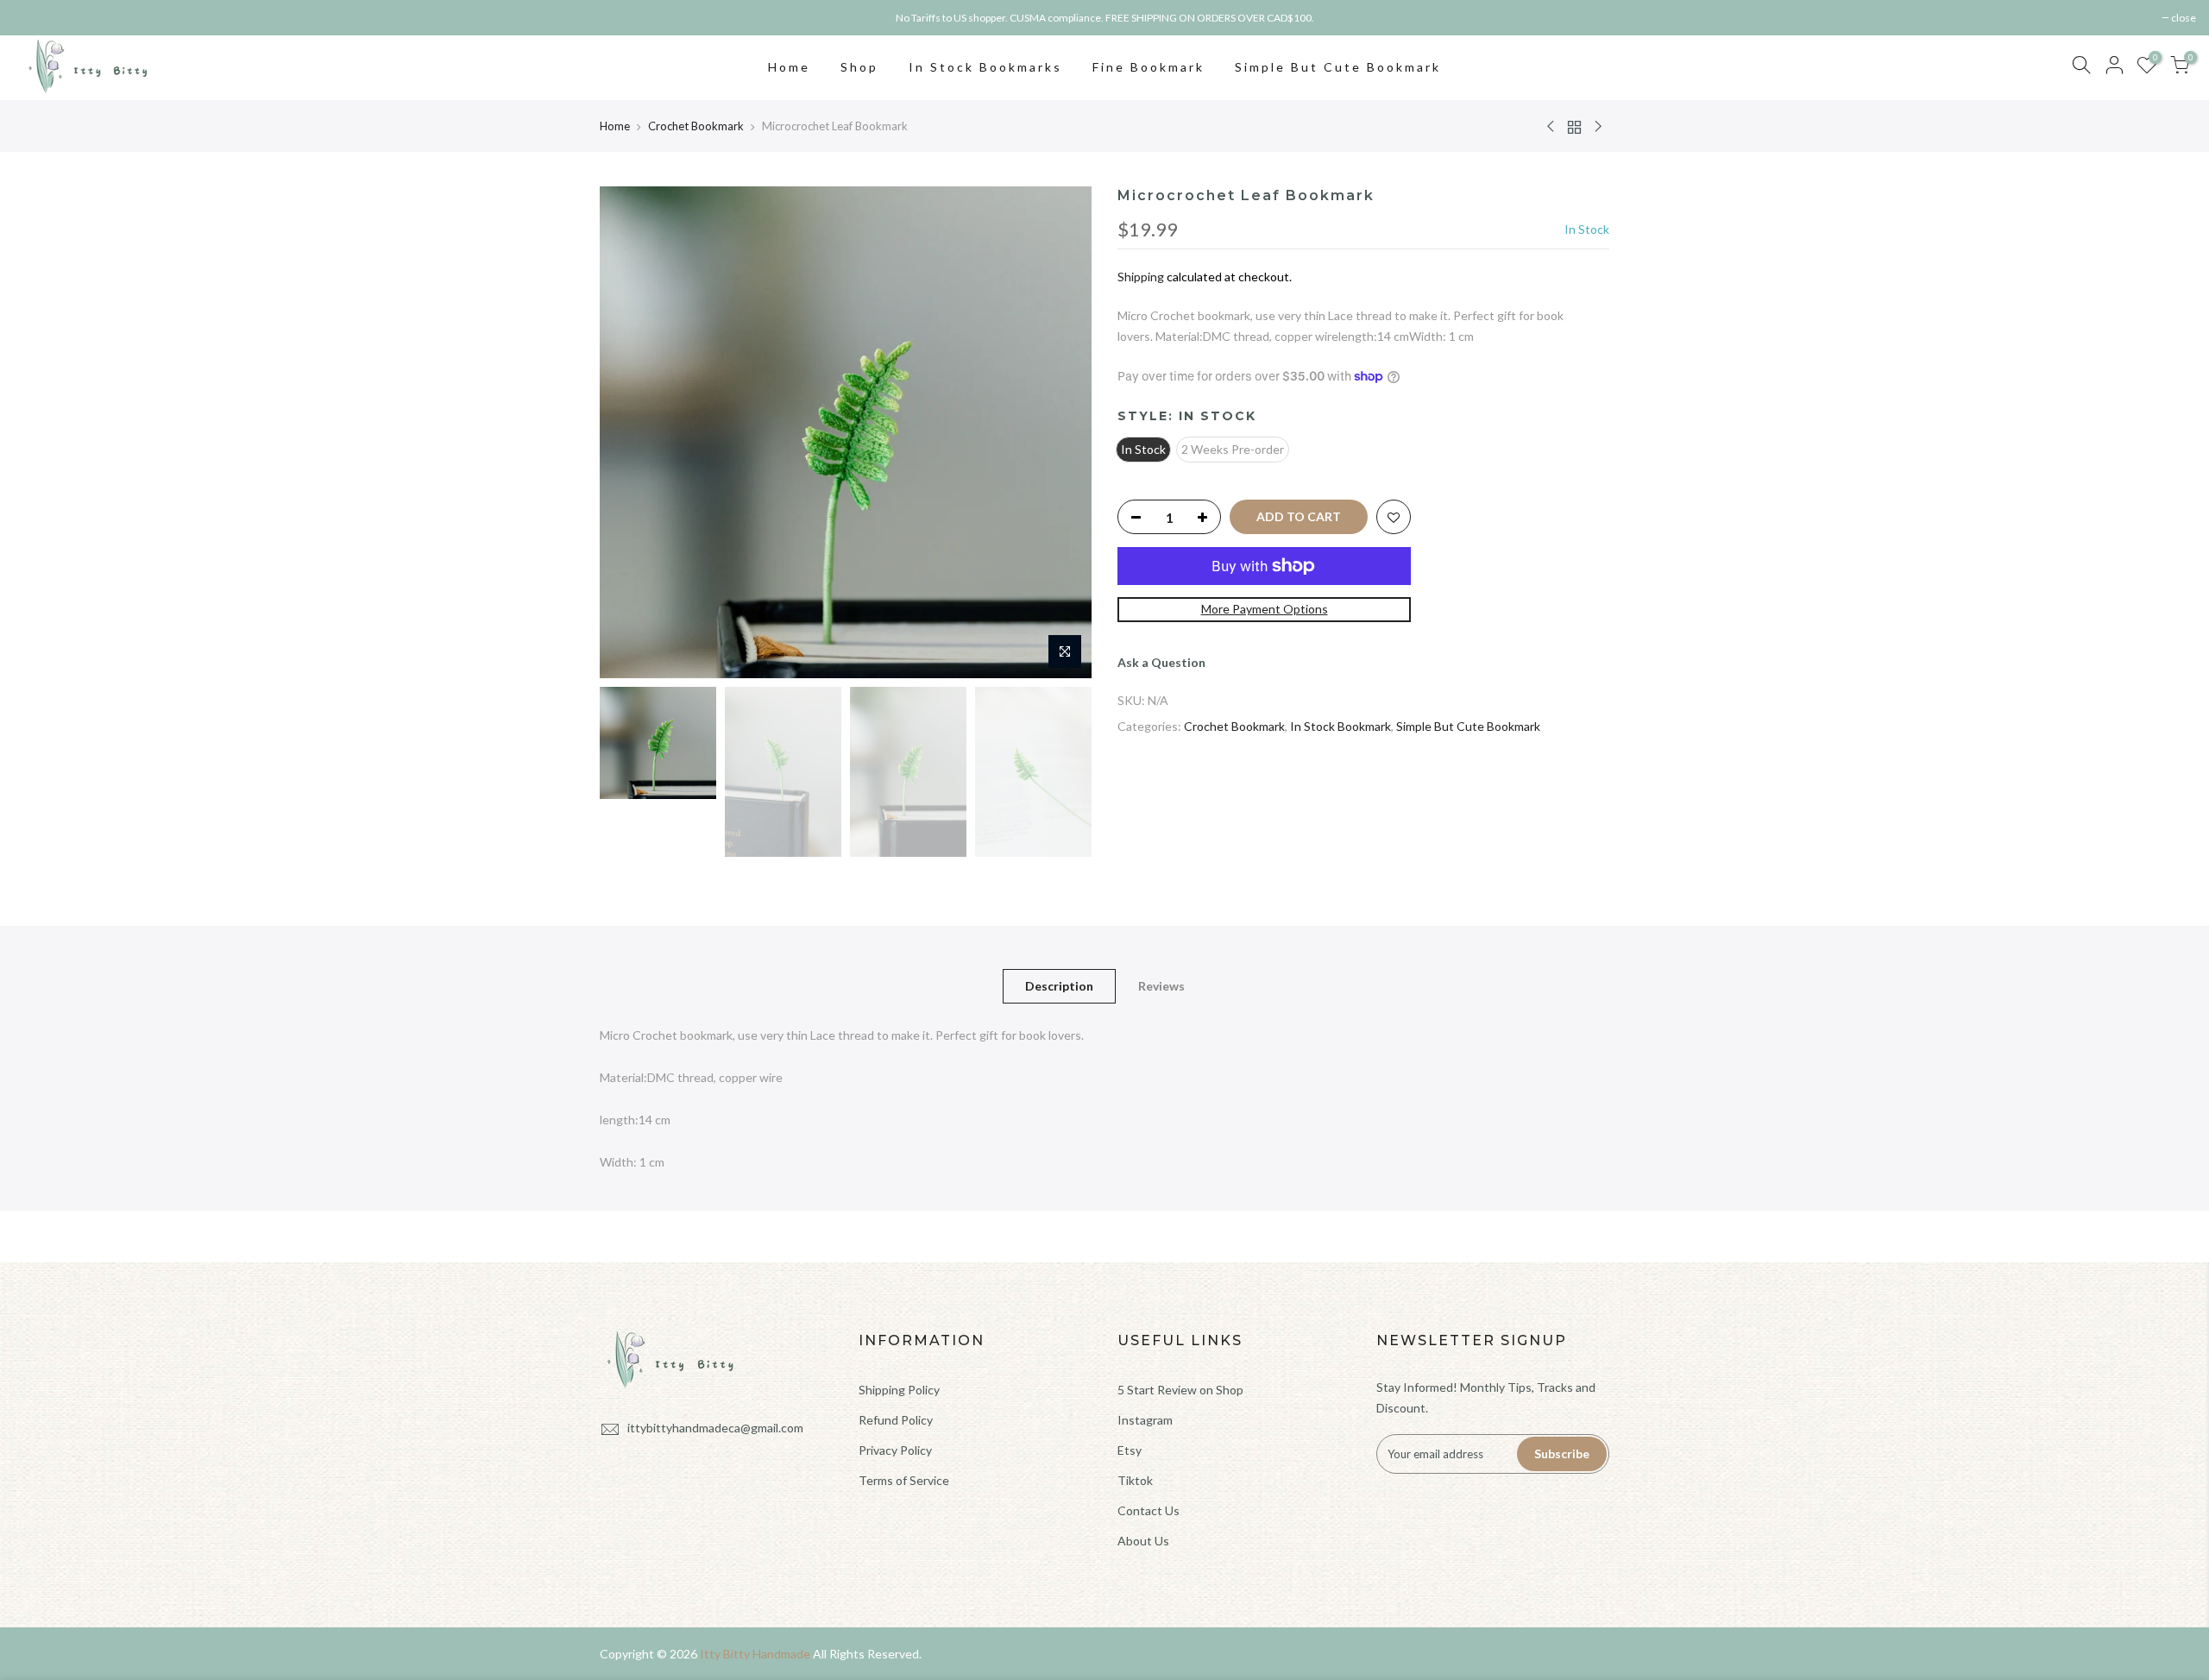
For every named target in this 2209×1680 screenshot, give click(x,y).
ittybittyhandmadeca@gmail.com (715, 1428)
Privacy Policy (895, 1450)
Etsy (1130, 1450)
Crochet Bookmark (696, 126)
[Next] (1061, 432)
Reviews (1161, 986)
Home (789, 67)
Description (1059, 986)
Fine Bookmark (1149, 67)
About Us (1143, 1541)
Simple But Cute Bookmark (1338, 67)
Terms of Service (904, 1480)
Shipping (1141, 277)
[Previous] (630, 432)
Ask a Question (1161, 662)
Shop (859, 67)
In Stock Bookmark (1341, 726)
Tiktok (1135, 1480)
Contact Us (1149, 1510)
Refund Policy (896, 1420)
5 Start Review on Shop (1180, 1390)
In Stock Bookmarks (985, 67)
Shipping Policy (899, 1390)
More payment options (1265, 609)
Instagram (1145, 1420)
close (34, 18)
